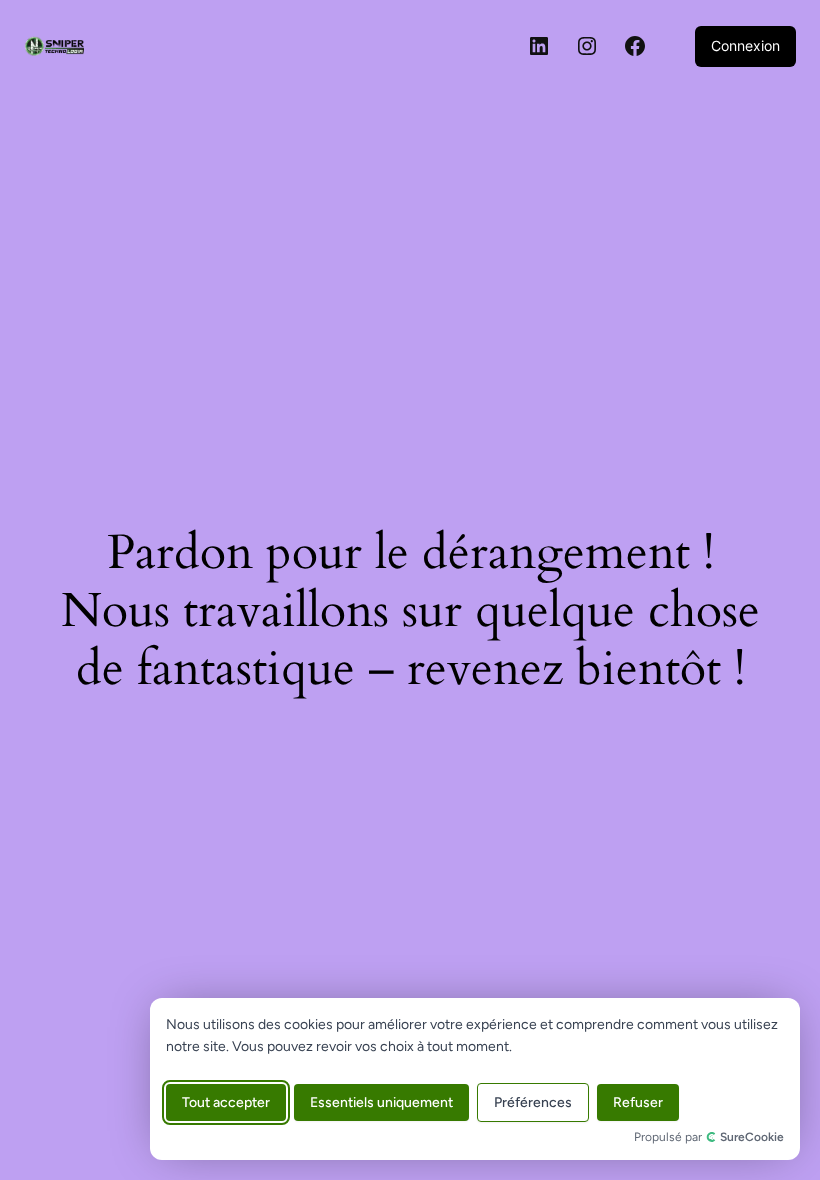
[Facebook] (635, 46)
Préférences (533, 1102)
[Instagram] (587, 46)
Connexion (745, 45)
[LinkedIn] (539, 46)
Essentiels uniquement (381, 1102)
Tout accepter (226, 1102)
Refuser (638, 1102)
